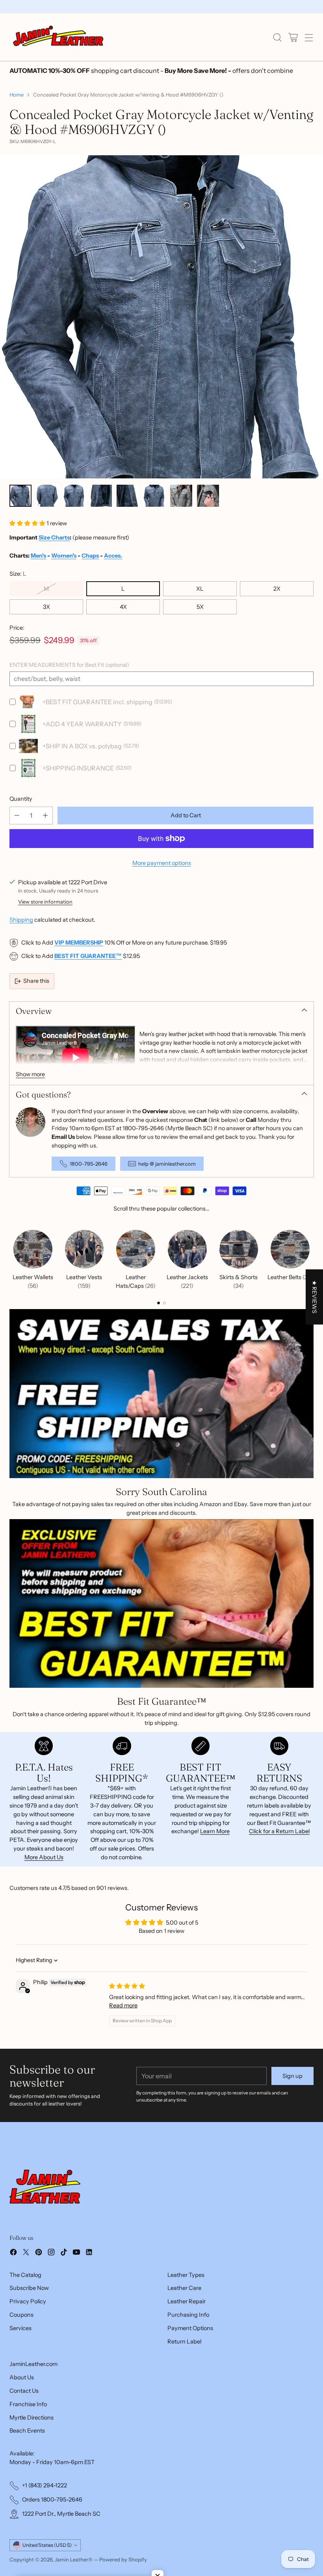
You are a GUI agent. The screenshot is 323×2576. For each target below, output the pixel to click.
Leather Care (184, 2317)
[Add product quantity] (45, 816)
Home (17, 95)
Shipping (21, 920)
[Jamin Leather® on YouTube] (76, 2283)
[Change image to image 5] (128, 496)
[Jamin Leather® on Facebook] (13, 2283)
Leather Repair (187, 2330)
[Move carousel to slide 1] (159, 1303)
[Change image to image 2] (47, 496)
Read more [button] (123, 2035)
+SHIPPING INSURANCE (78, 768)
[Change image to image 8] (208, 496)
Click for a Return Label (279, 1831)
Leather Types (186, 2304)
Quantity (21, 799)
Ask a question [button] (161, 1956)
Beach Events (27, 2460)
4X (123, 607)
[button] (28, 523)
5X (200, 607)
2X (277, 589)
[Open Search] (277, 37)
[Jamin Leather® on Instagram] (51, 2283)
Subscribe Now (29, 2317)
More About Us (44, 1857)
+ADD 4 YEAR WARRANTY (82, 724)
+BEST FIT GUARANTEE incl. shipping (97, 702)
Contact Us (24, 2420)
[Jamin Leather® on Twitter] (26, 2283)
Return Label (184, 2371)
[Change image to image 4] (101, 496)
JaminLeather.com (33, 2393)
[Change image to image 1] (20, 496)
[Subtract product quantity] (17, 816)
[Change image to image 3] (74, 496)
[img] (127, 2015)
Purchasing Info (188, 2344)
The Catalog (25, 2304)
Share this (36, 981)
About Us (22, 2407)
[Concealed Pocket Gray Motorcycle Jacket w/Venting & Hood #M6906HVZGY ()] (161, 317)
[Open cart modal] (293, 37)
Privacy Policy (28, 2330)
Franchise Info (28, 2433)
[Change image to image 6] (154, 496)
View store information (45, 902)
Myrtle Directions (32, 2447)
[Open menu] (309, 37)
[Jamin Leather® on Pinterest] (39, 2283)
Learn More (215, 1831)
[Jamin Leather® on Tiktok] (64, 2283)
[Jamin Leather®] (59, 37)
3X (46, 607)
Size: (18, 574)
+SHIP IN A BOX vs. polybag (82, 746)
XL (200, 589)
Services (20, 2357)
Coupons (21, 2344)
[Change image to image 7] (181, 496)
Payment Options (190, 2357)
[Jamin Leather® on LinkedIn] (89, 2283)
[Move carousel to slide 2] (164, 1303)
